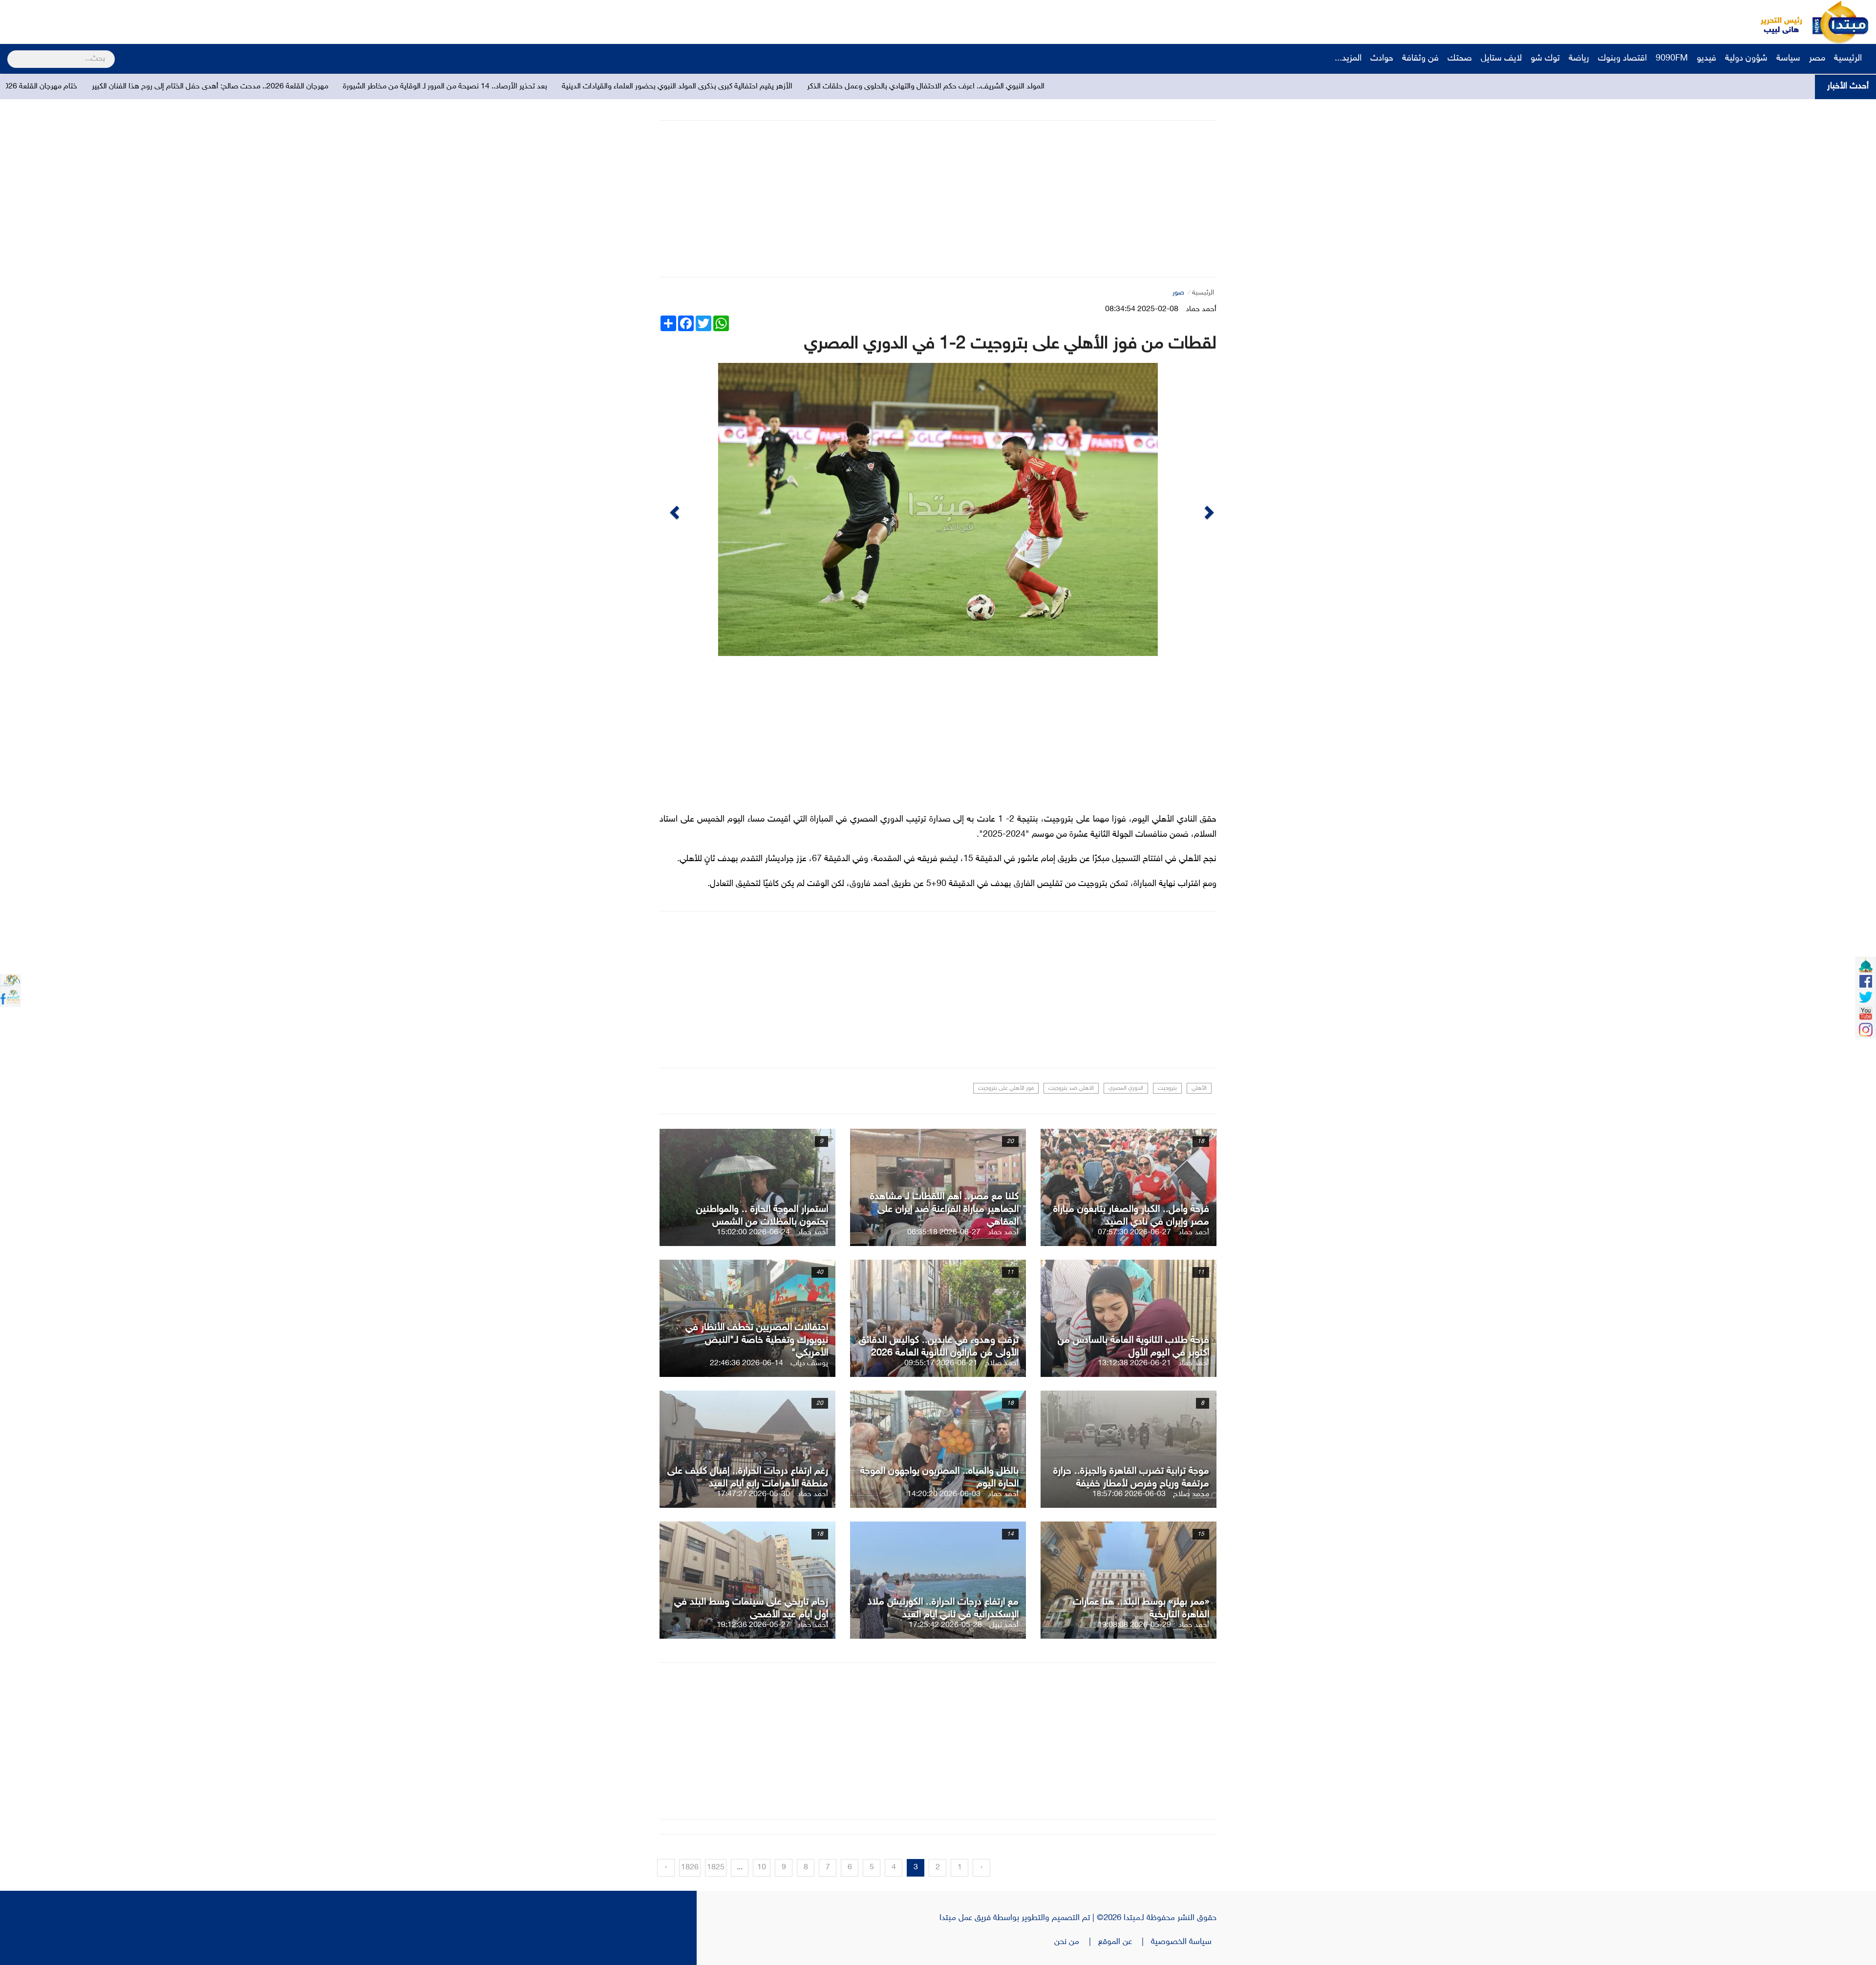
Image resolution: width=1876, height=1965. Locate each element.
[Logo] (1776, 22)
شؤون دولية (1746, 59)
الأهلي (1199, 1088)
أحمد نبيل (1004, 1625)
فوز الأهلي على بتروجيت (1006, 1088)
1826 (690, 1868)
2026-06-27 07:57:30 (1134, 1233)
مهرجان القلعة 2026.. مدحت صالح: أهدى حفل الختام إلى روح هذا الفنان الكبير (715, 87)
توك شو (1545, 59)
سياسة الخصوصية (1184, 1942)
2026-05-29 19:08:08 (1134, 1625)
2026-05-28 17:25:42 (945, 1625)
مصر (1817, 59)
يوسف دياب (809, 1363)
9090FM (1672, 59)
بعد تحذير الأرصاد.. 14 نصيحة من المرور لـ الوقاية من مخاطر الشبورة (950, 87)
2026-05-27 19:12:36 (753, 1625)
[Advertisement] (183, 22)
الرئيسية (1849, 59)
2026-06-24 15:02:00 (753, 1233)
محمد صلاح (1191, 1494)
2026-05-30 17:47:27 (753, 1494)
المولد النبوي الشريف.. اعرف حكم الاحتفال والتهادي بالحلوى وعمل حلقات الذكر (1431, 87)
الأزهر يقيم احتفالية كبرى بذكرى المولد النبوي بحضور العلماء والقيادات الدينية (1182, 87)
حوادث (1382, 59)
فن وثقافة (1420, 59)
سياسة (1788, 59)
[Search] (11, 53)
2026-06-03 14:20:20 (944, 1494)
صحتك (1460, 59)
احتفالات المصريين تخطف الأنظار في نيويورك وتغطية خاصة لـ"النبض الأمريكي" (757, 1340)
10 (762, 1868)
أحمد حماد (1201, 309)
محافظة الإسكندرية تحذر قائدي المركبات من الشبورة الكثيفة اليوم (216, 87)
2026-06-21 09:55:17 (941, 1363)
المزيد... (1348, 59)
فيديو (1706, 59)
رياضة (1579, 59)
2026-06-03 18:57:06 (1129, 1494)
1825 (716, 1868)
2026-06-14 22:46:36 (746, 1363)
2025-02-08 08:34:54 (1142, 309)
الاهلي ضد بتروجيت (1071, 1088)
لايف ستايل (1501, 59)
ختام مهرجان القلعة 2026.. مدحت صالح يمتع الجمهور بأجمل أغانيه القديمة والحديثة (456, 87)
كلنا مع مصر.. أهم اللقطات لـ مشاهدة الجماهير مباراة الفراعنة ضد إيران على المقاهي (944, 1209)
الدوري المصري (1126, 1088)
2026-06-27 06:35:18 (944, 1233)
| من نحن (1076, 1942)
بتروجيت (1167, 1088)
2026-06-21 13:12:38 (1134, 1363)
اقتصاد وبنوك (1622, 59)
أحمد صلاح (1002, 1363)
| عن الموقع (1125, 1942)
